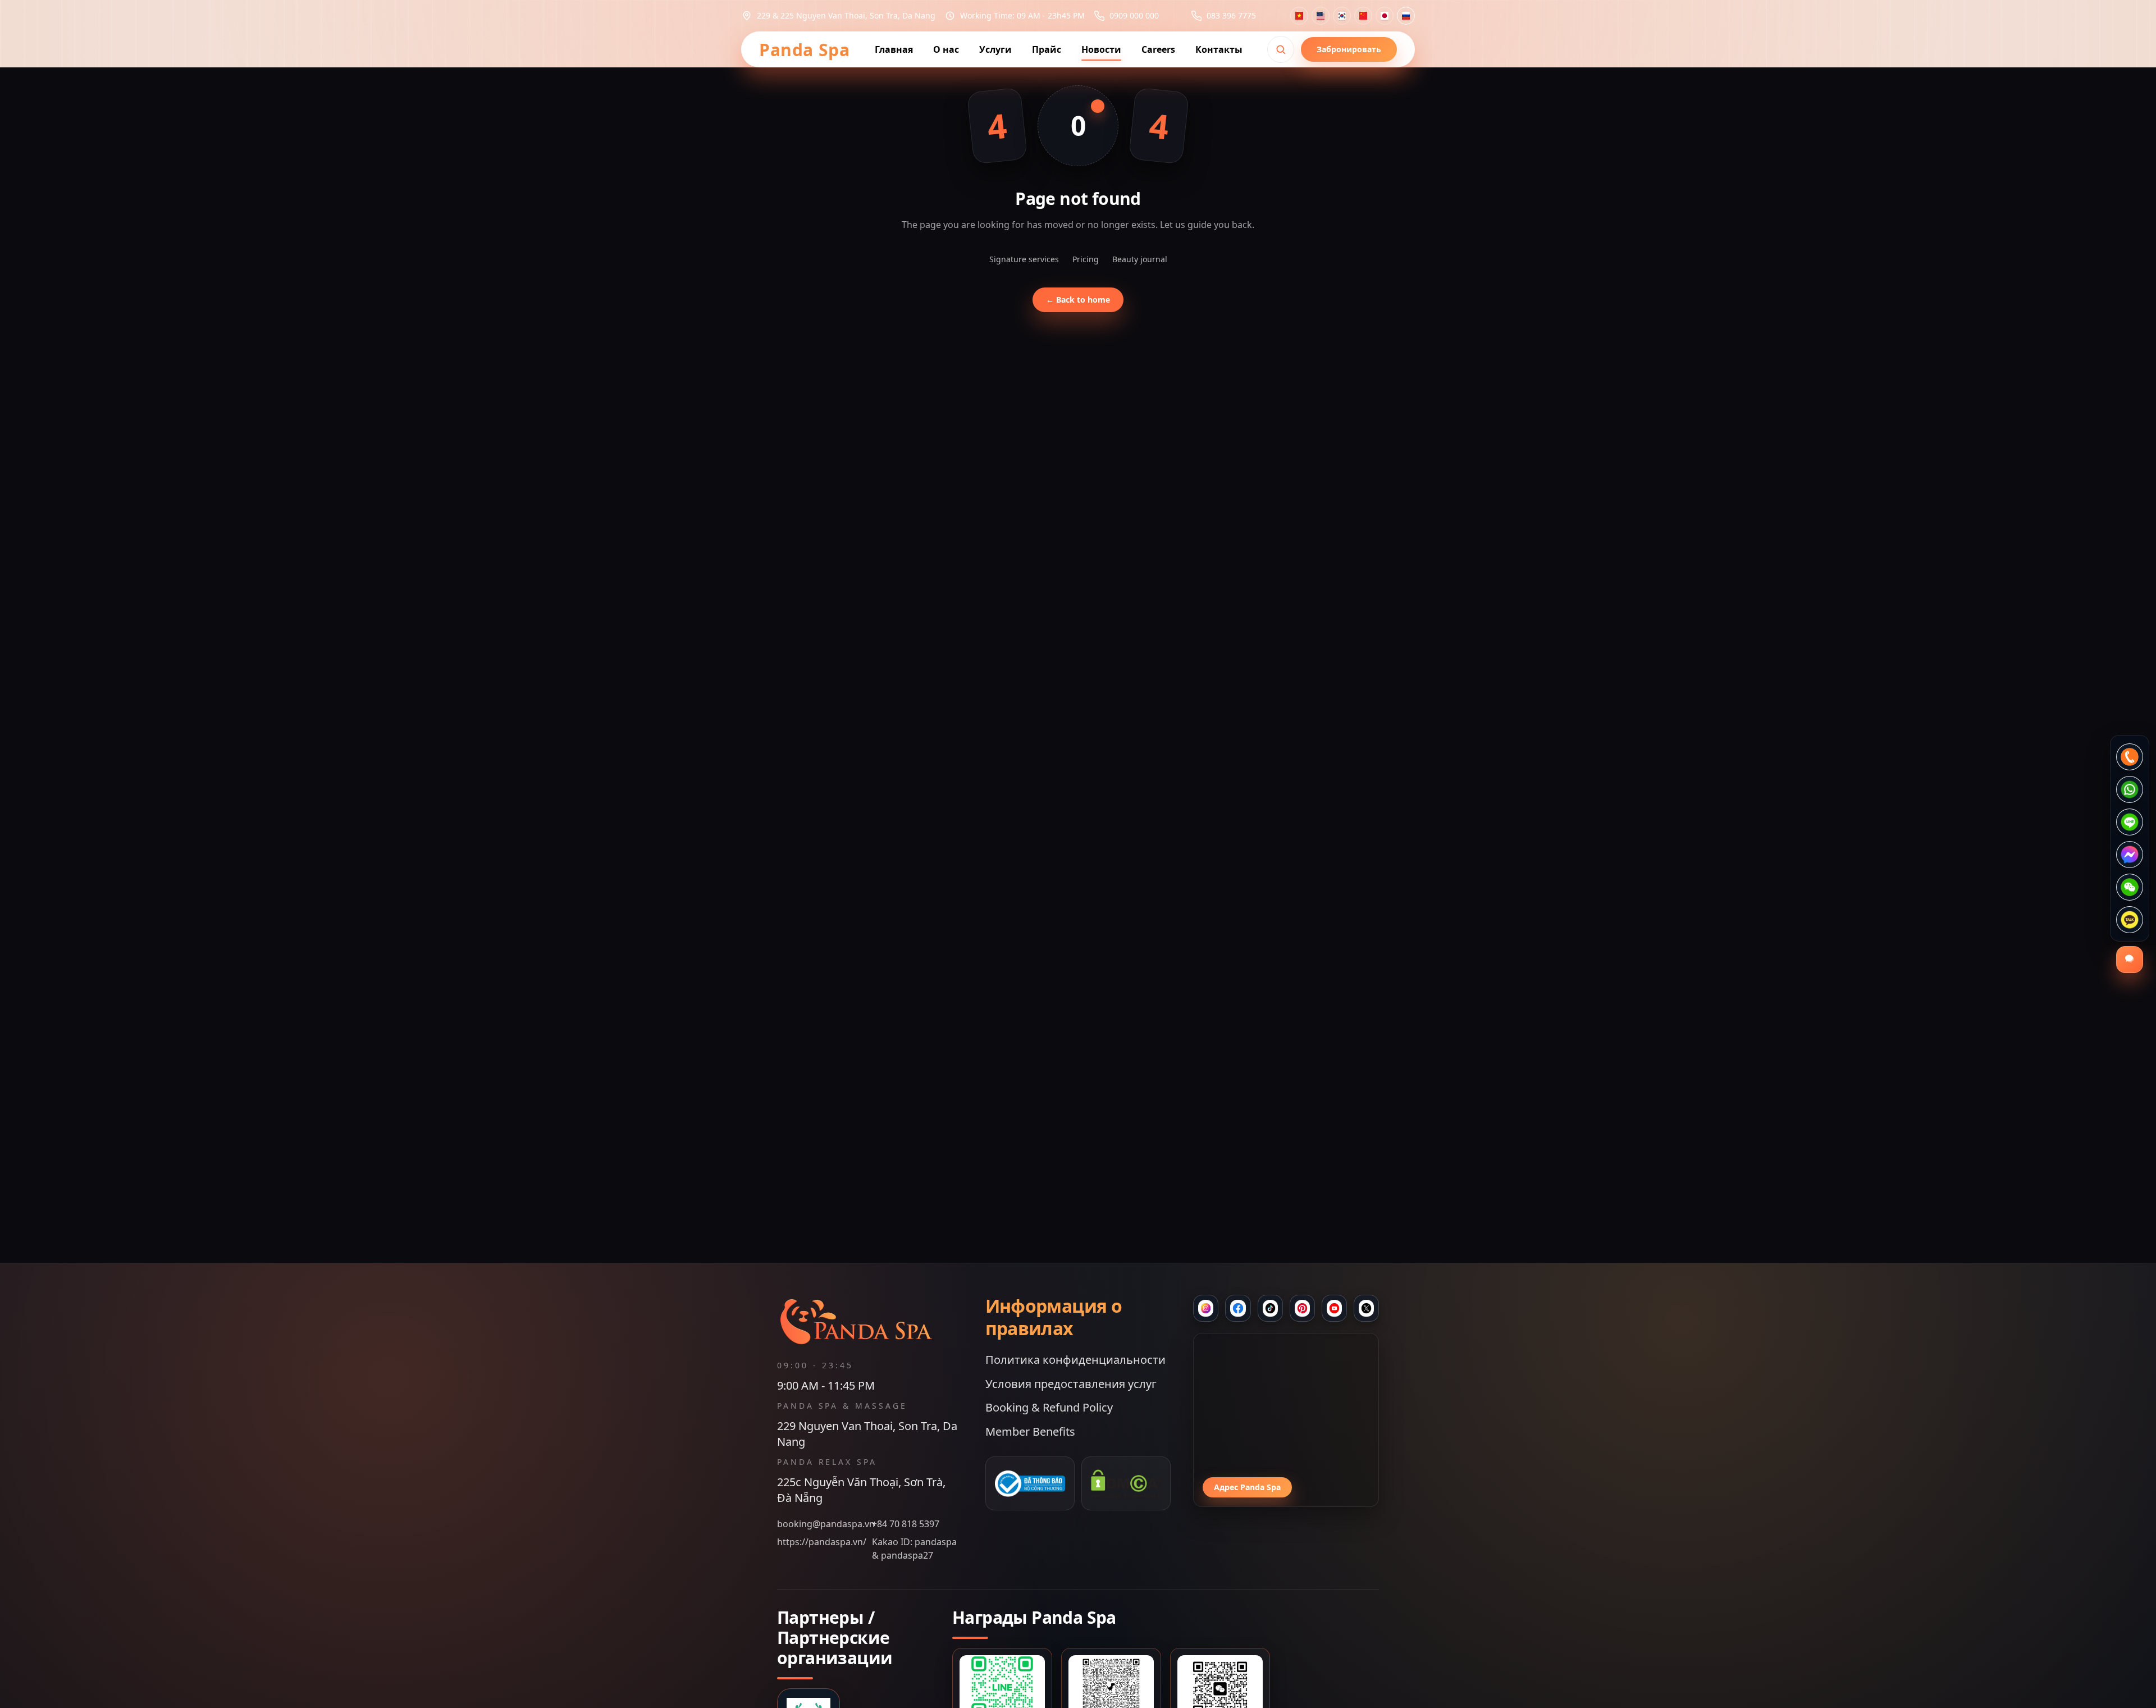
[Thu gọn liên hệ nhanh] (2130, 960)
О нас (946, 49)
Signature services (1024, 259)
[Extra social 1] (1334, 1308)
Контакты (1219, 49)
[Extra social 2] (1366, 1308)
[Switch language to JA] (1385, 16)
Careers (1158, 49)
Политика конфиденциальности (1075, 1360)
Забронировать (1349, 49)
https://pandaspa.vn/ (822, 1542)
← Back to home (1078, 300)
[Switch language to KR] (1342, 16)
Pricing (1086, 259)
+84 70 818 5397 (906, 1524)
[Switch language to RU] (1406, 16)
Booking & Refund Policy (1049, 1407)
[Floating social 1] (2130, 757)
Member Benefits (1030, 1431)
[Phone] (1302, 1308)
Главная (894, 49)
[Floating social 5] (2130, 887)
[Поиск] (1281, 49)
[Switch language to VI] (1299, 16)
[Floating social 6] (2130, 920)
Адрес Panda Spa (1247, 1487)
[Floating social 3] (2130, 822)
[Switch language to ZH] (1363, 16)
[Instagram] (1206, 1308)
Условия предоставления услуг (1071, 1384)
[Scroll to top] (1078, 1688)
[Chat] (1270, 1308)
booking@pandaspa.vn (822, 1524)
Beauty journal (1140, 259)
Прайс (1047, 49)
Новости (1101, 49)
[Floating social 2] (2130, 789)
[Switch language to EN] (1321, 16)
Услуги (995, 49)
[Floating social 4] (2130, 855)
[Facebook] (1238, 1308)
